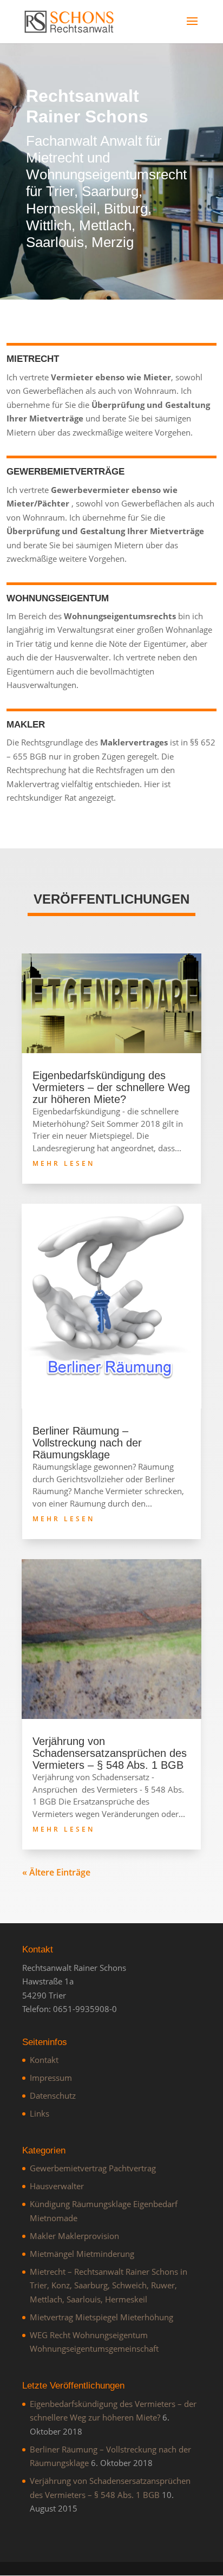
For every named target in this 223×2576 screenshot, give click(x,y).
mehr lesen (64, 1163)
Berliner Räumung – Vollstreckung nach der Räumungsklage (87, 1443)
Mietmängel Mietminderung (82, 2254)
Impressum (51, 2078)
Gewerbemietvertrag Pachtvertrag (93, 2168)
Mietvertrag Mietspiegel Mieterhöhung (101, 2317)
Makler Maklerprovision (74, 2236)
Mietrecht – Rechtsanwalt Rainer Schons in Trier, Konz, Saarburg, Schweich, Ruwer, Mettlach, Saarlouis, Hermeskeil (109, 2285)
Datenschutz (53, 2095)
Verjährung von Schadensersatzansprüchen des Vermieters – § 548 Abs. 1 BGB (110, 1753)
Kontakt (44, 2060)
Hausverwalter (57, 2186)
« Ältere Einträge (56, 1872)
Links (40, 2113)
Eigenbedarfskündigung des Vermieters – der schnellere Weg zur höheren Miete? (111, 1087)
